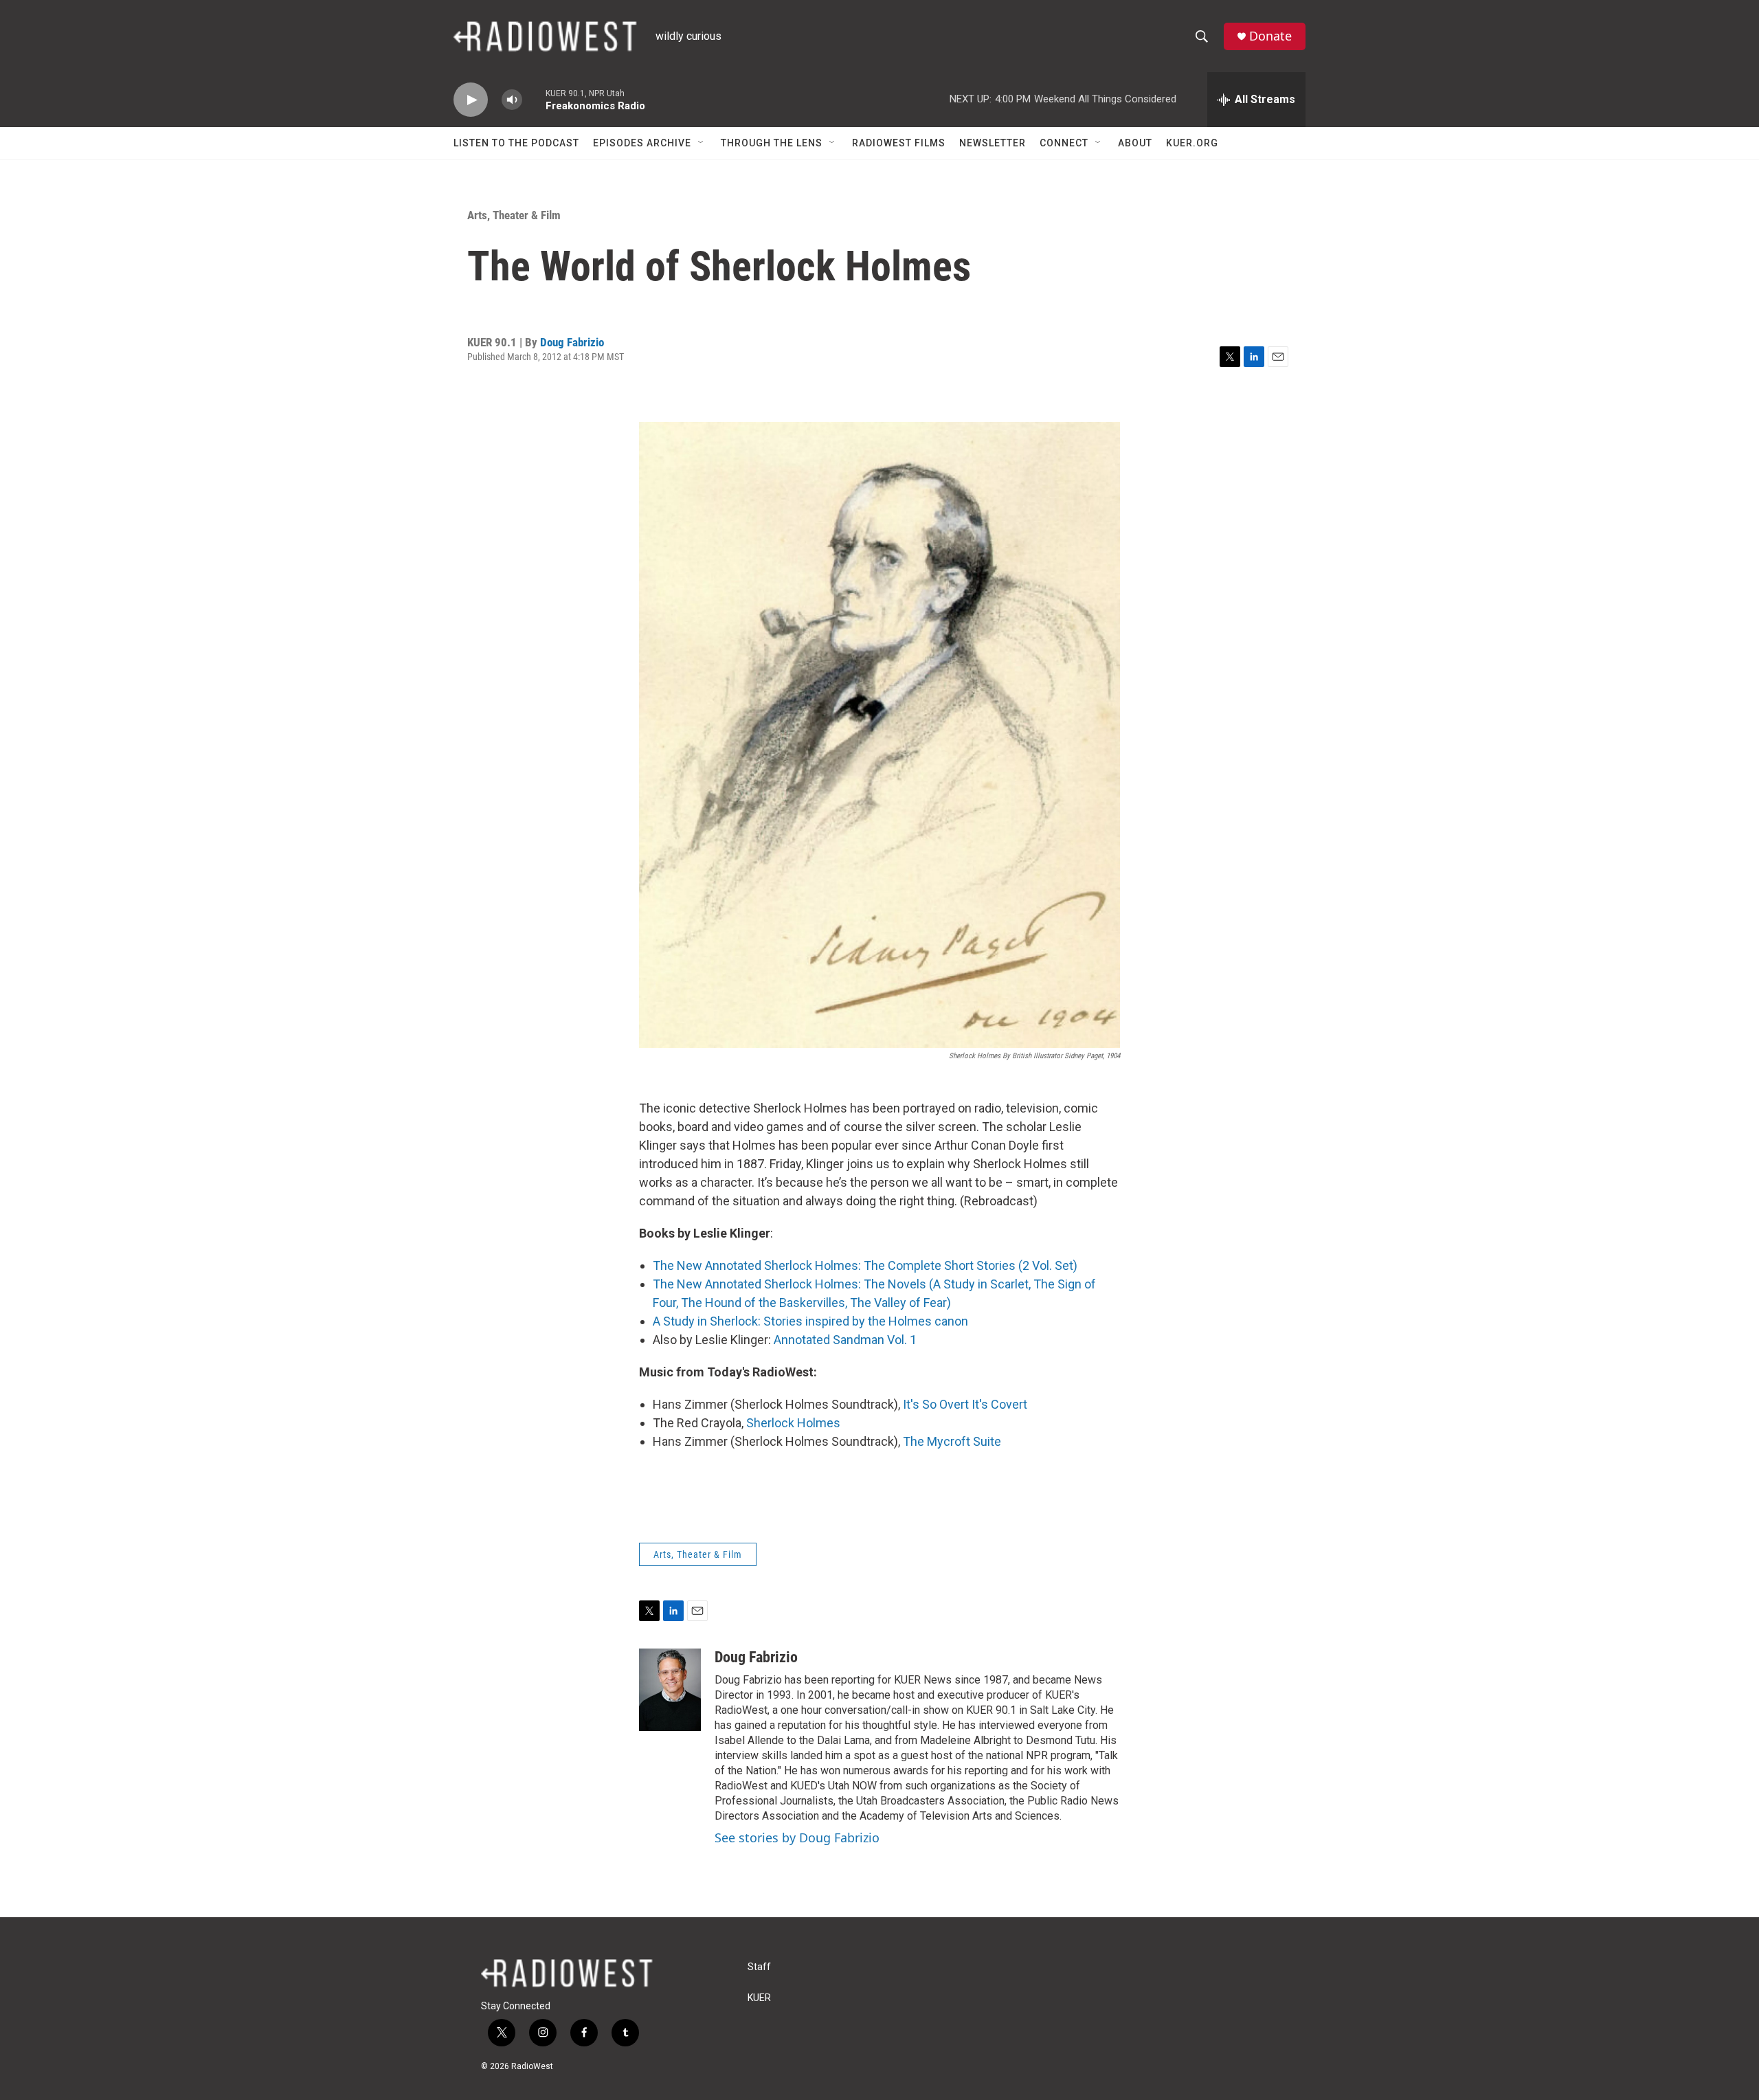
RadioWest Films (899, 143)
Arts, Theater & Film (514, 215)
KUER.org (1192, 143)
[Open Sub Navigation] (702, 143)
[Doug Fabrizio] (670, 1690)
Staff (759, 1967)
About (1135, 143)
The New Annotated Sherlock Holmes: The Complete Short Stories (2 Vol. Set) (865, 1265)
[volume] (512, 100)
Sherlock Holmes (793, 1423)
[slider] (534, 99)
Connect (1064, 143)
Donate (1270, 36)
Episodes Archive (642, 143)
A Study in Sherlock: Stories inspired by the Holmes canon (810, 1321)
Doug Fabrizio (572, 342)
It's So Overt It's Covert (965, 1404)
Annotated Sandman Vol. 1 (845, 1340)
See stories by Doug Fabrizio (797, 1838)
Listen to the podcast (516, 143)
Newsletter (993, 143)
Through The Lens (772, 143)
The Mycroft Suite (952, 1441)
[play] (471, 100)
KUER (759, 1998)
